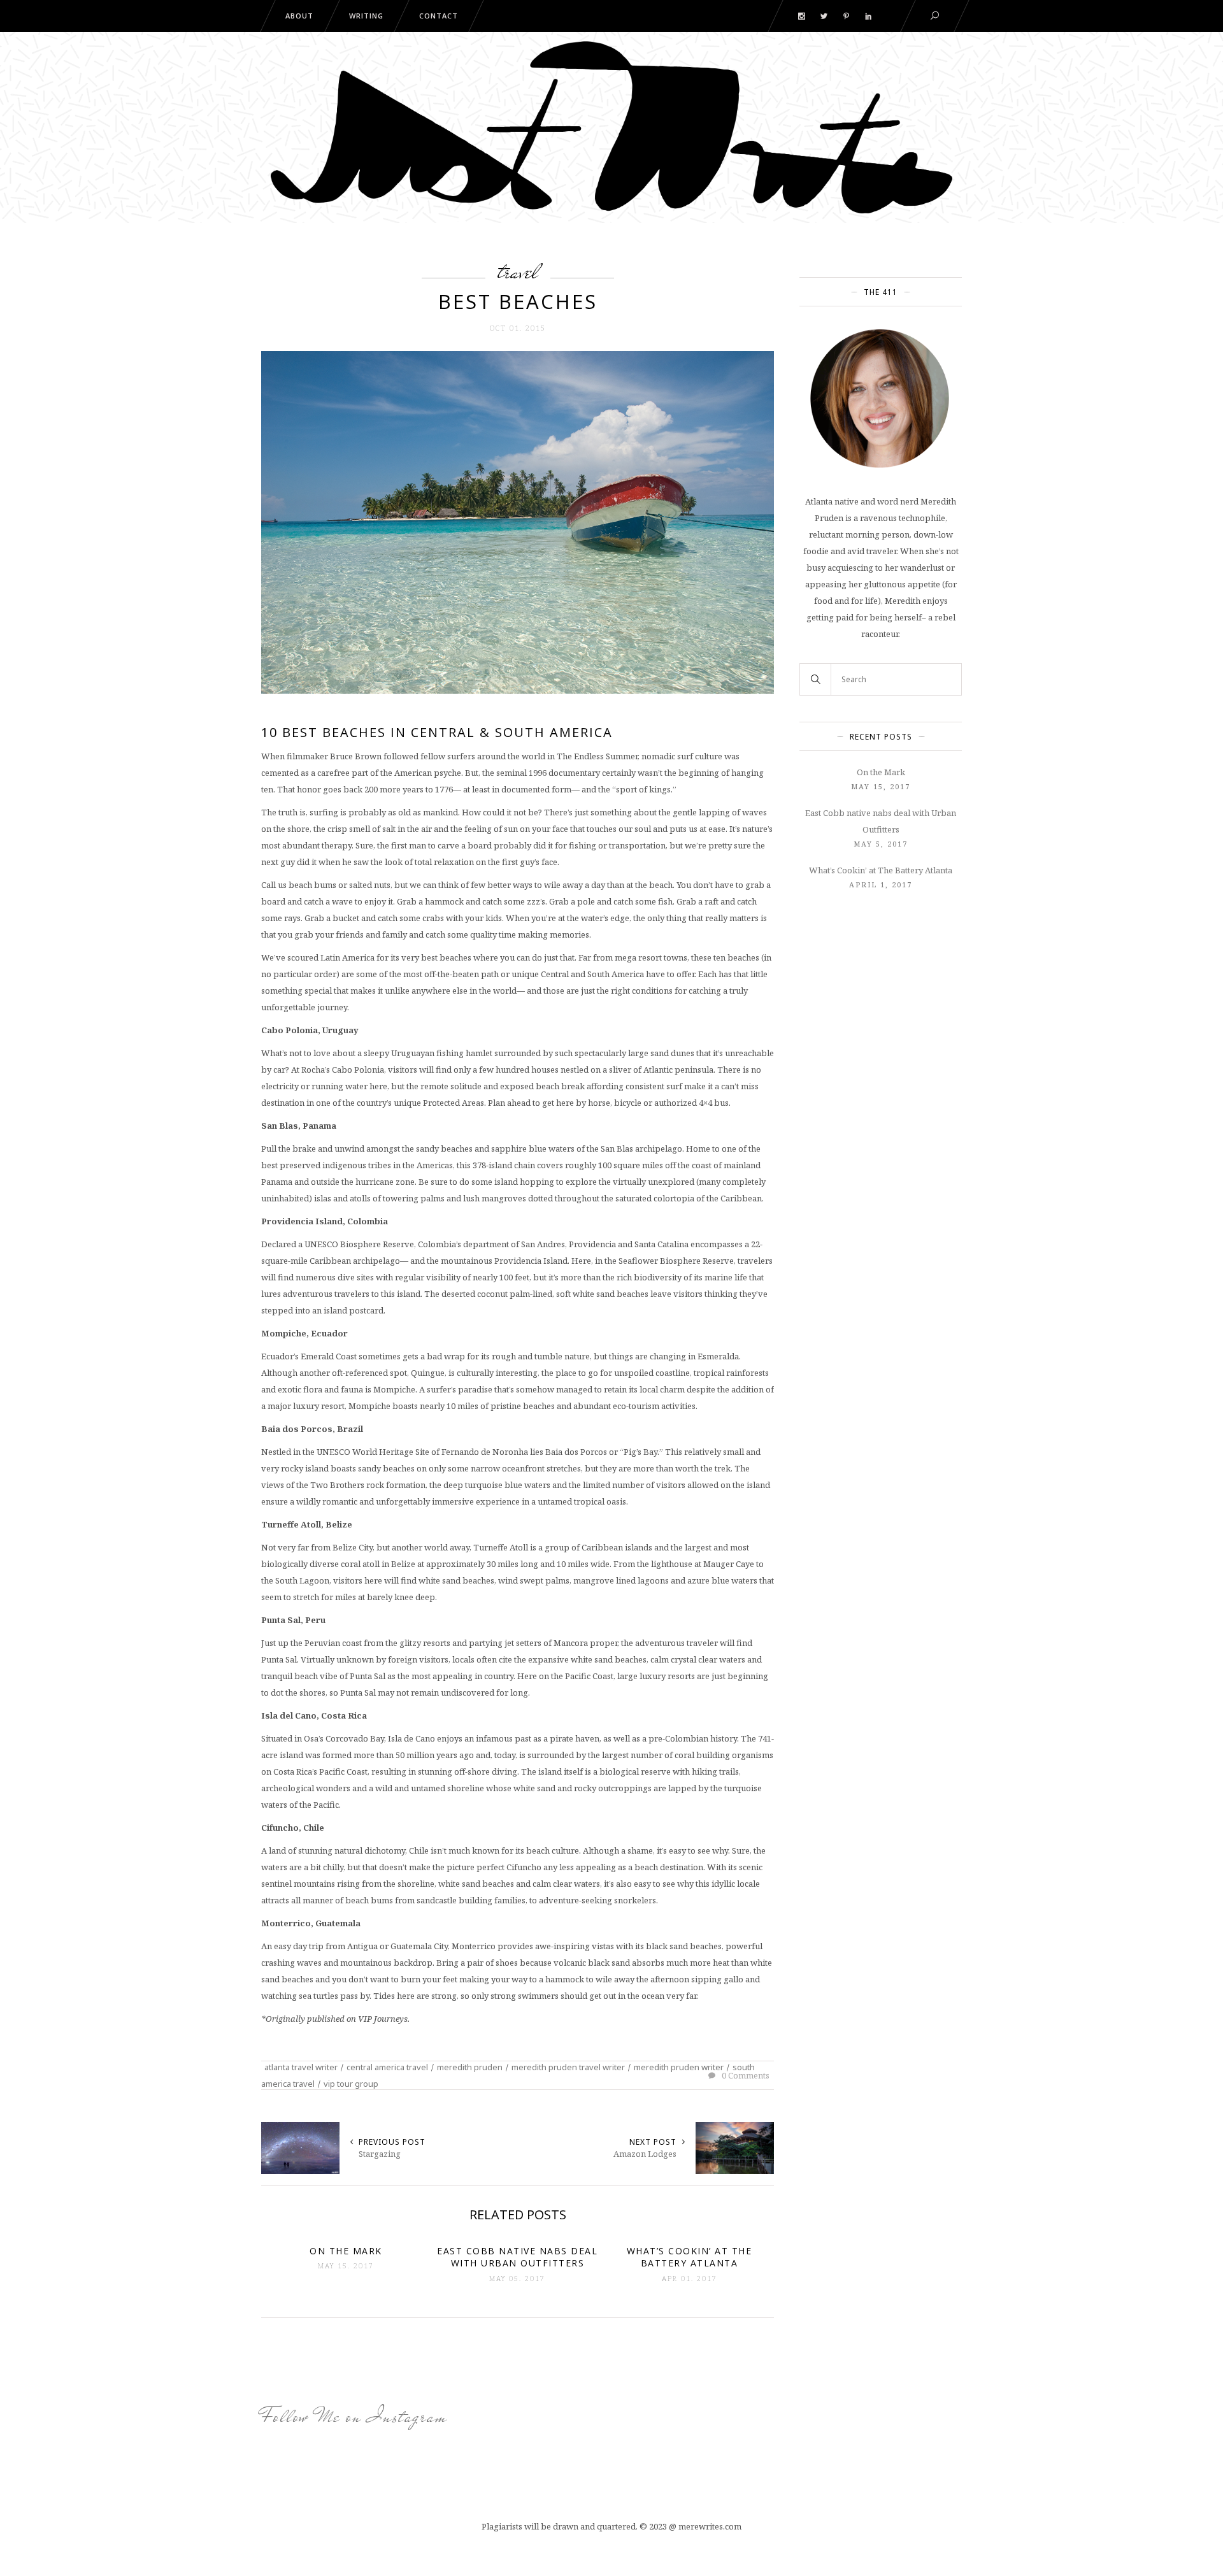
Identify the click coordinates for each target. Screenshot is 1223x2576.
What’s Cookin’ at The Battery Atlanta (881, 870)
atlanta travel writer (301, 2067)
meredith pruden (470, 2067)
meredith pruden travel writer (568, 2067)
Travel (518, 271)
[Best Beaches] (518, 521)
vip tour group (351, 2084)
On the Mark (881, 772)
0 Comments (745, 2075)
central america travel (387, 2067)
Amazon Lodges (645, 2154)
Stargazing (380, 2154)
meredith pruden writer (679, 2067)
